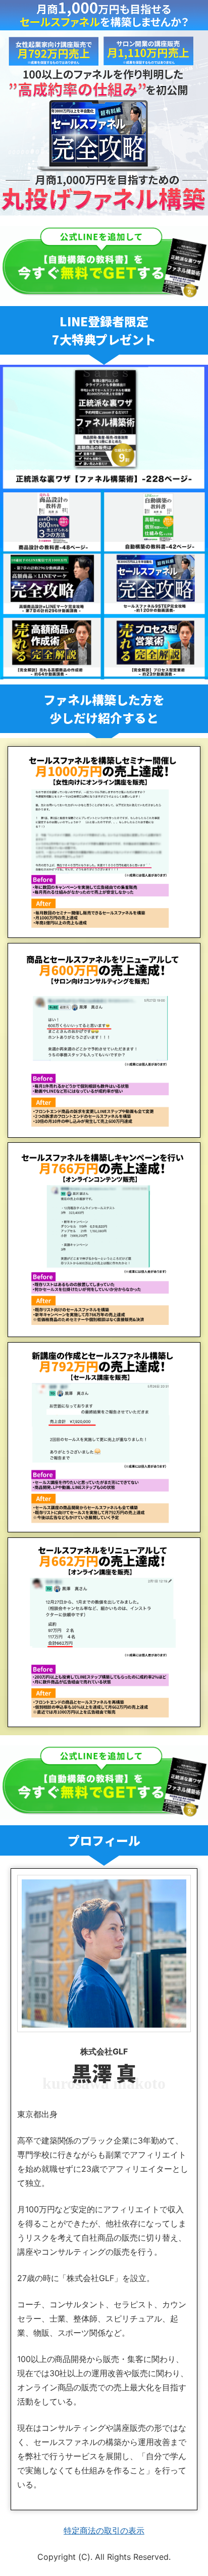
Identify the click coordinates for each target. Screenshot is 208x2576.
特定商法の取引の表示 (104, 2530)
